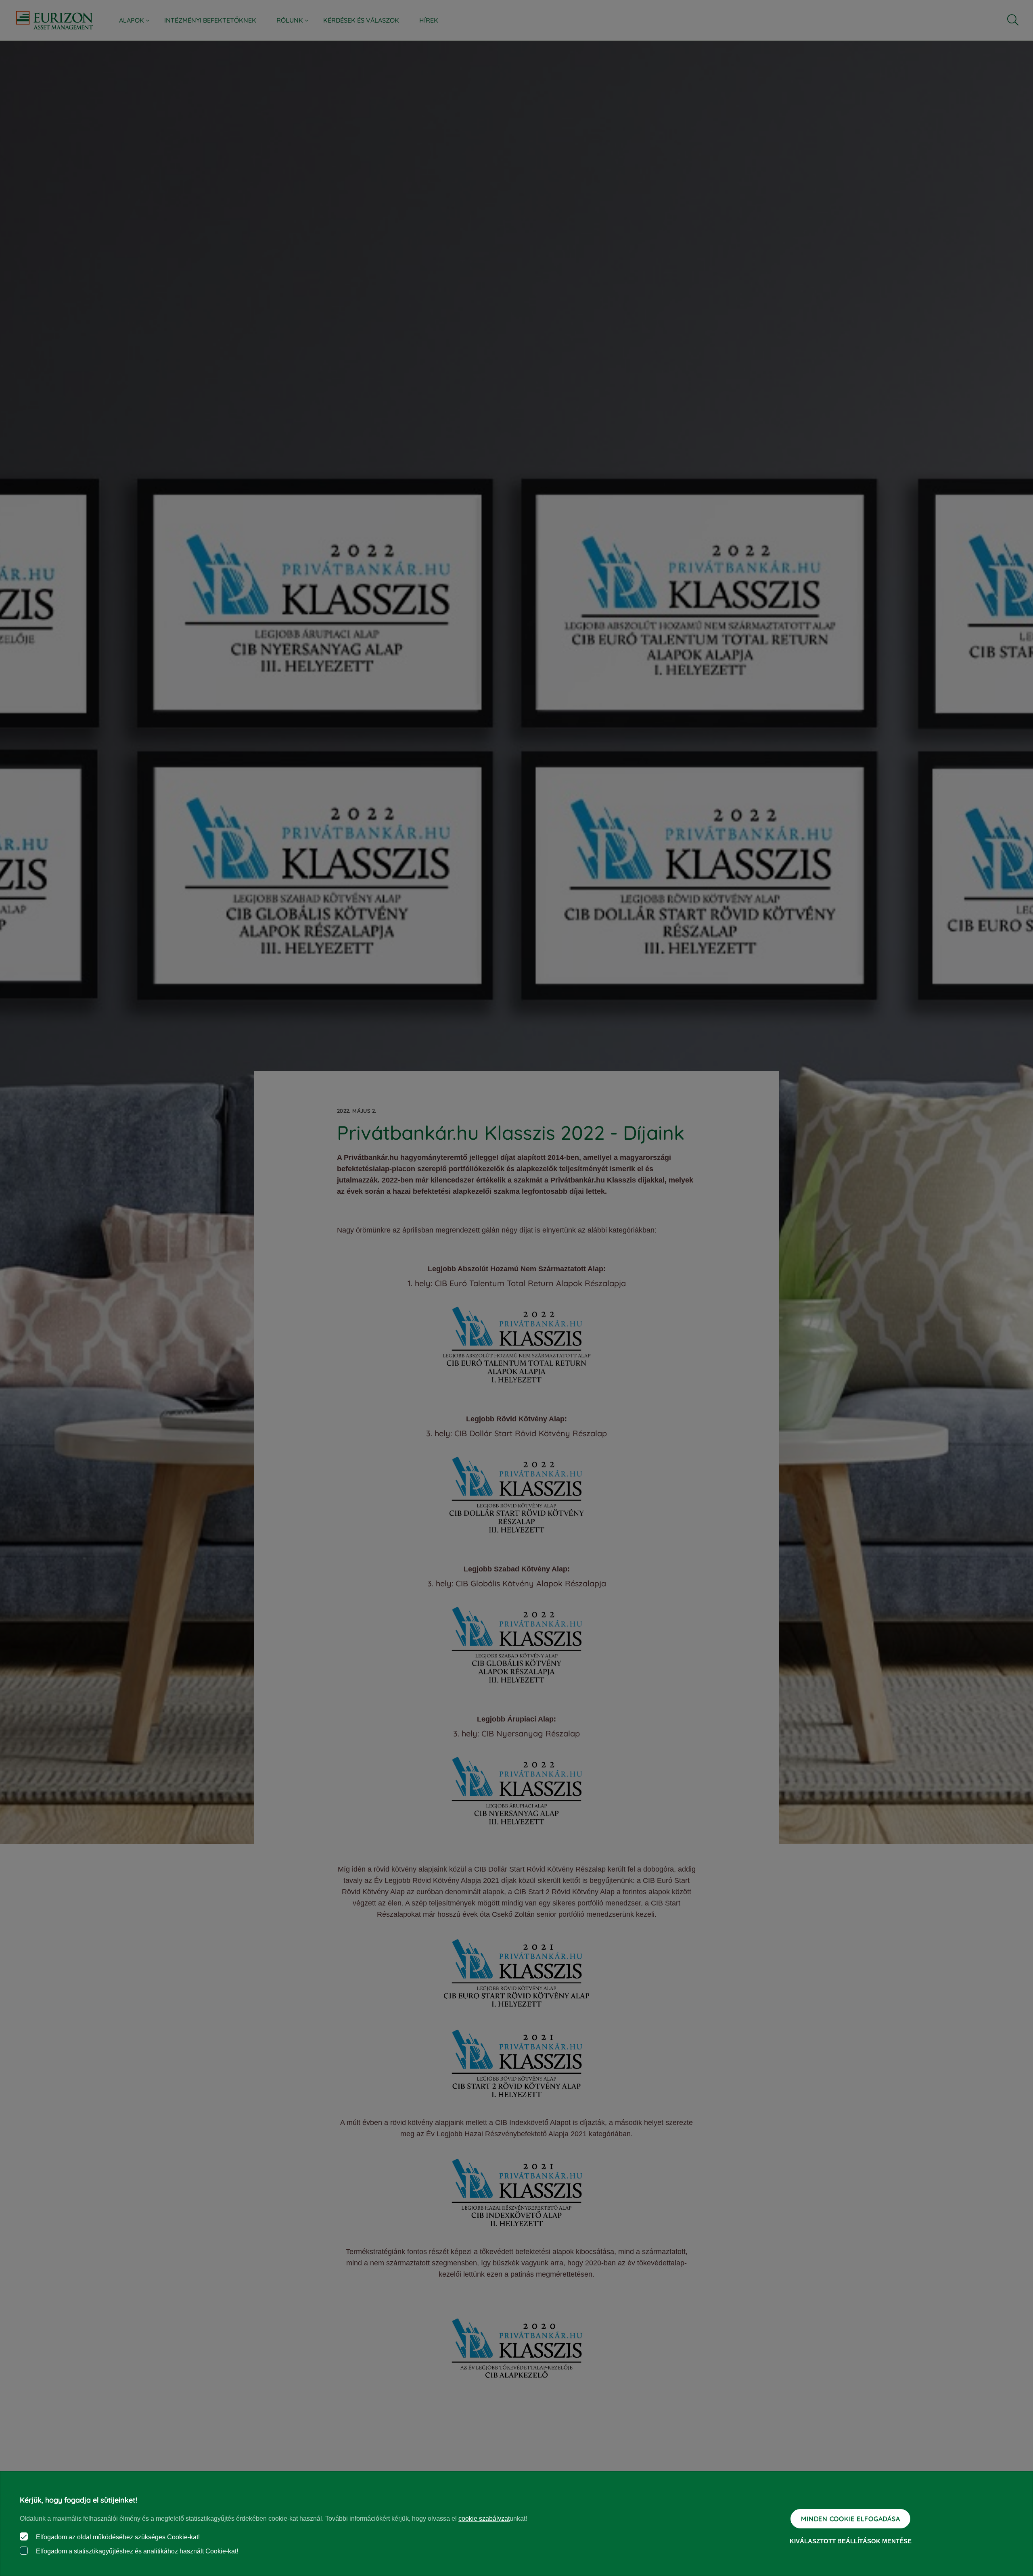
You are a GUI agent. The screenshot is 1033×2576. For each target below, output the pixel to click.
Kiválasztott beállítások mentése (851, 2541)
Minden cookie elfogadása (850, 2519)
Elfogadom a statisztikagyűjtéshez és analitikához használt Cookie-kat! (136, 2551)
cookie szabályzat (484, 2519)
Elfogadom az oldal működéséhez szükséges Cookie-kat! (117, 2537)
